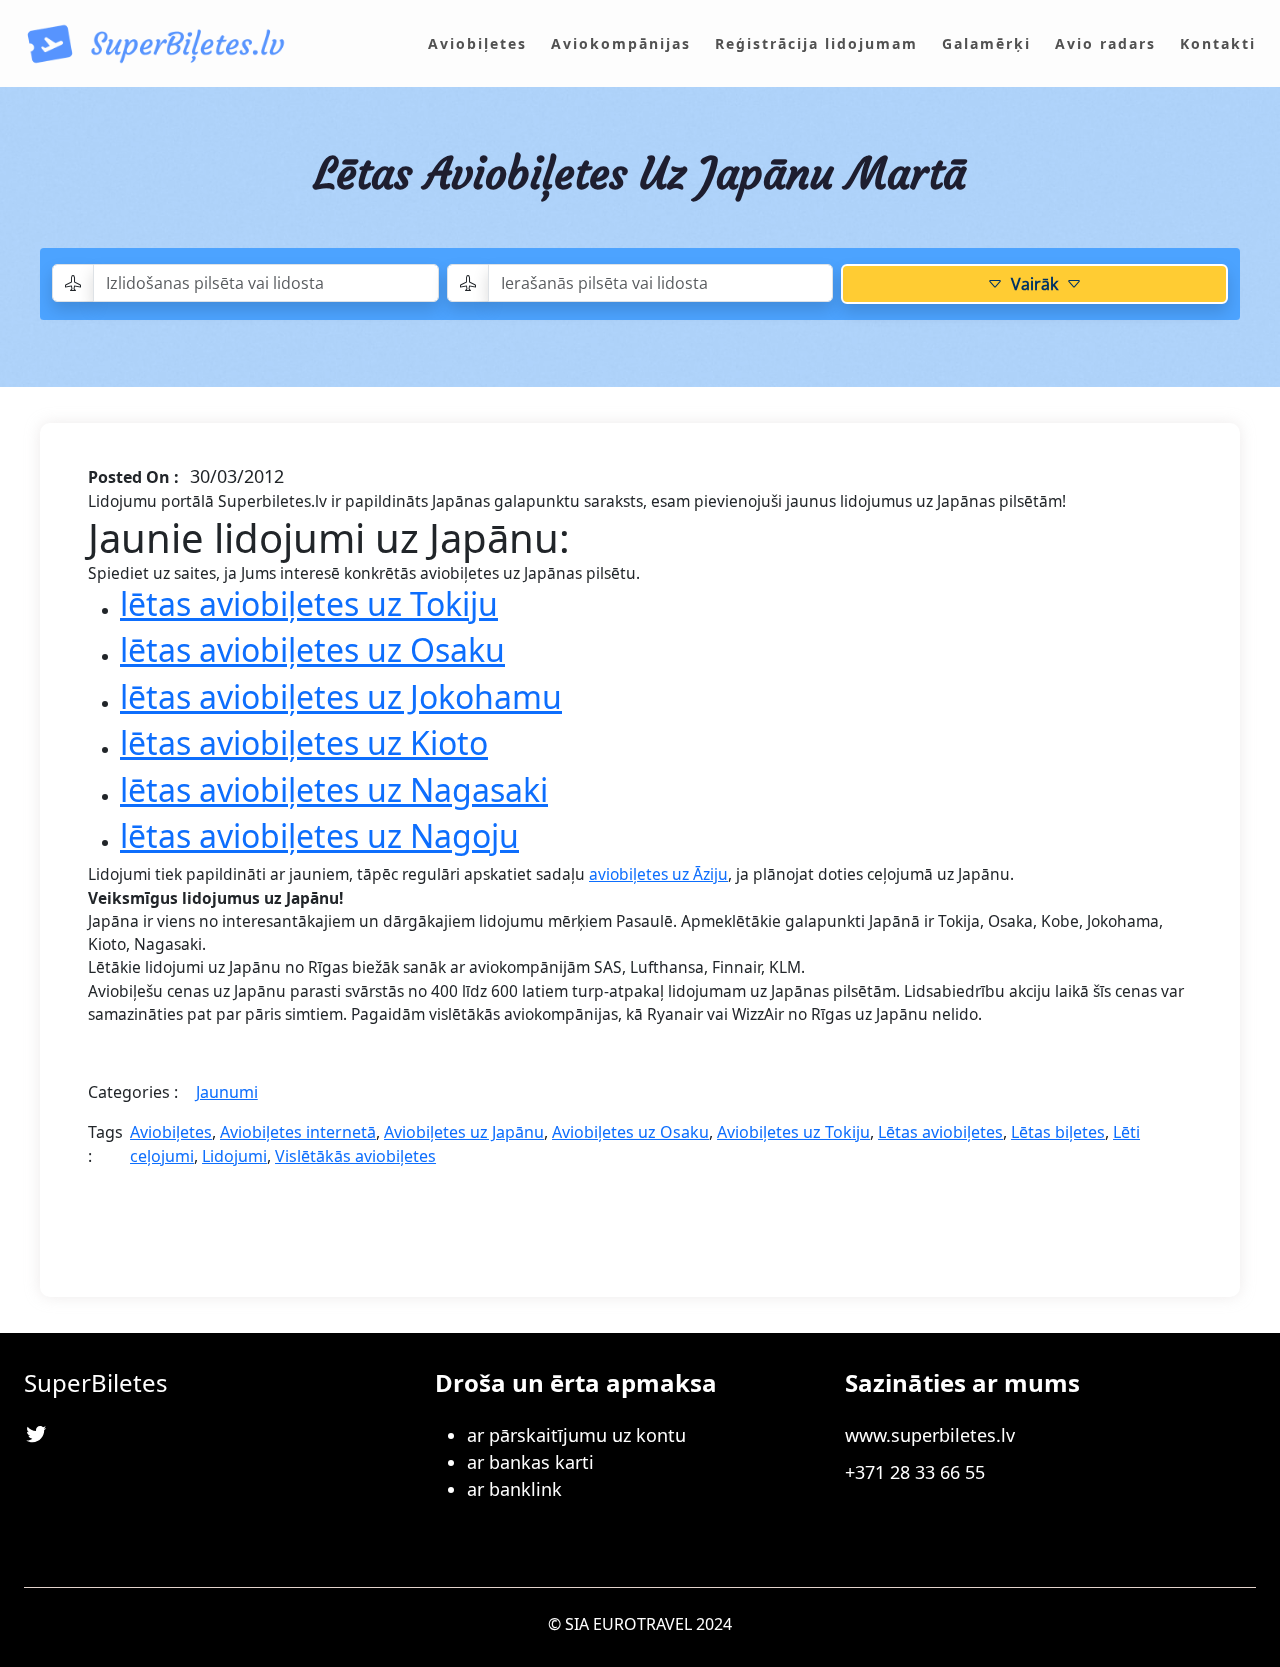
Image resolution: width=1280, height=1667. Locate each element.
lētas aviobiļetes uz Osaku (312, 649)
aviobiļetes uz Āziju (658, 874)
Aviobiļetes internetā (298, 1132)
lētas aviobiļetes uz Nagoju (319, 835)
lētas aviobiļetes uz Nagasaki (334, 789)
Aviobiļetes (171, 1132)
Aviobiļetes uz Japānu (464, 1132)
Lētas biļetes (1058, 1132)
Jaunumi (227, 1092)
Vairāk (1034, 284)
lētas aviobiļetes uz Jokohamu (341, 696)
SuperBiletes (96, 1382)
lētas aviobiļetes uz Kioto (304, 742)
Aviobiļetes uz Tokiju (793, 1132)
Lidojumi (234, 1156)
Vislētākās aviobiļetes (355, 1156)
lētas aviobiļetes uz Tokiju (309, 603)
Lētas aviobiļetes (940, 1132)
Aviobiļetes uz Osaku (630, 1132)
